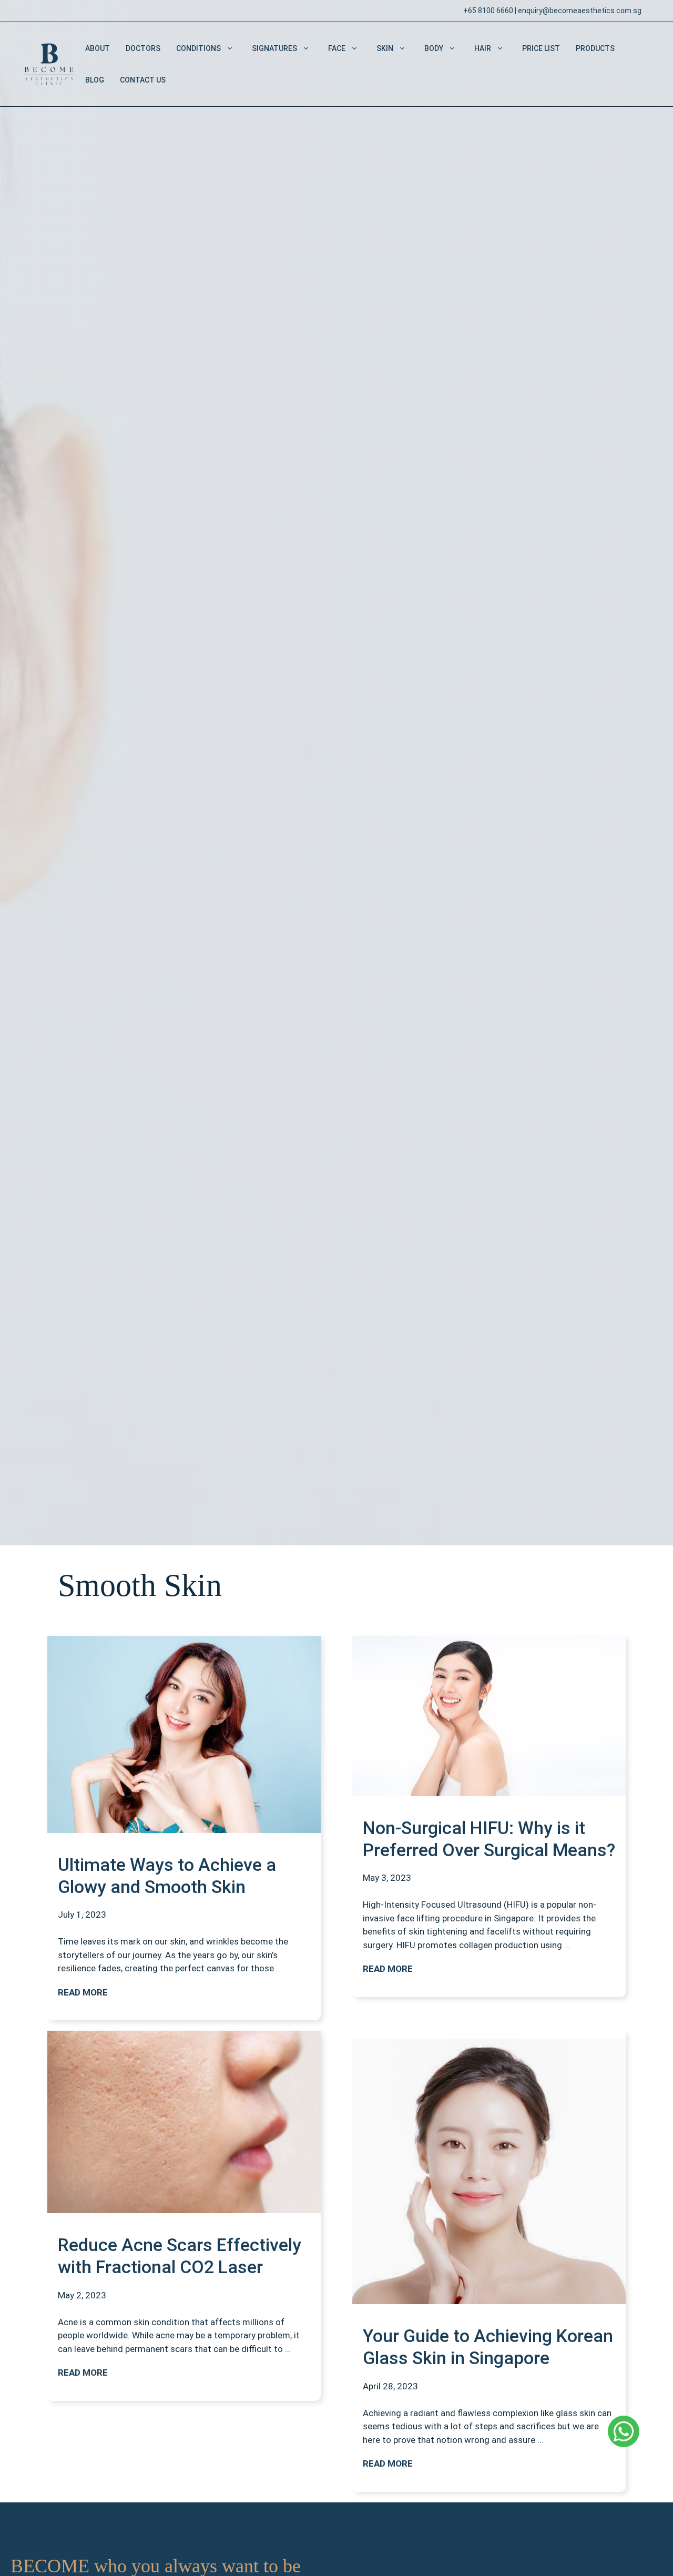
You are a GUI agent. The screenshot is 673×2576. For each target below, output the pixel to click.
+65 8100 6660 (488, 11)
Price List (541, 48)
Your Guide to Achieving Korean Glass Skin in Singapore (488, 2347)
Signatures (274, 48)
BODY (434, 48)
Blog (95, 80)
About (98, 48)
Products (595, 48)
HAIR (483, 48)
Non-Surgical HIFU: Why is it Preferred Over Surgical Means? (489, 1839)
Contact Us (143, 80)
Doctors (143, 48)
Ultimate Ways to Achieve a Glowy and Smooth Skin (167, 1876)
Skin (385, 48)
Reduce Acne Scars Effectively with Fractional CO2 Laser (180, 2256)
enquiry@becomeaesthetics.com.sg (580, 11)
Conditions (198, 48)
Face (337, 48)
